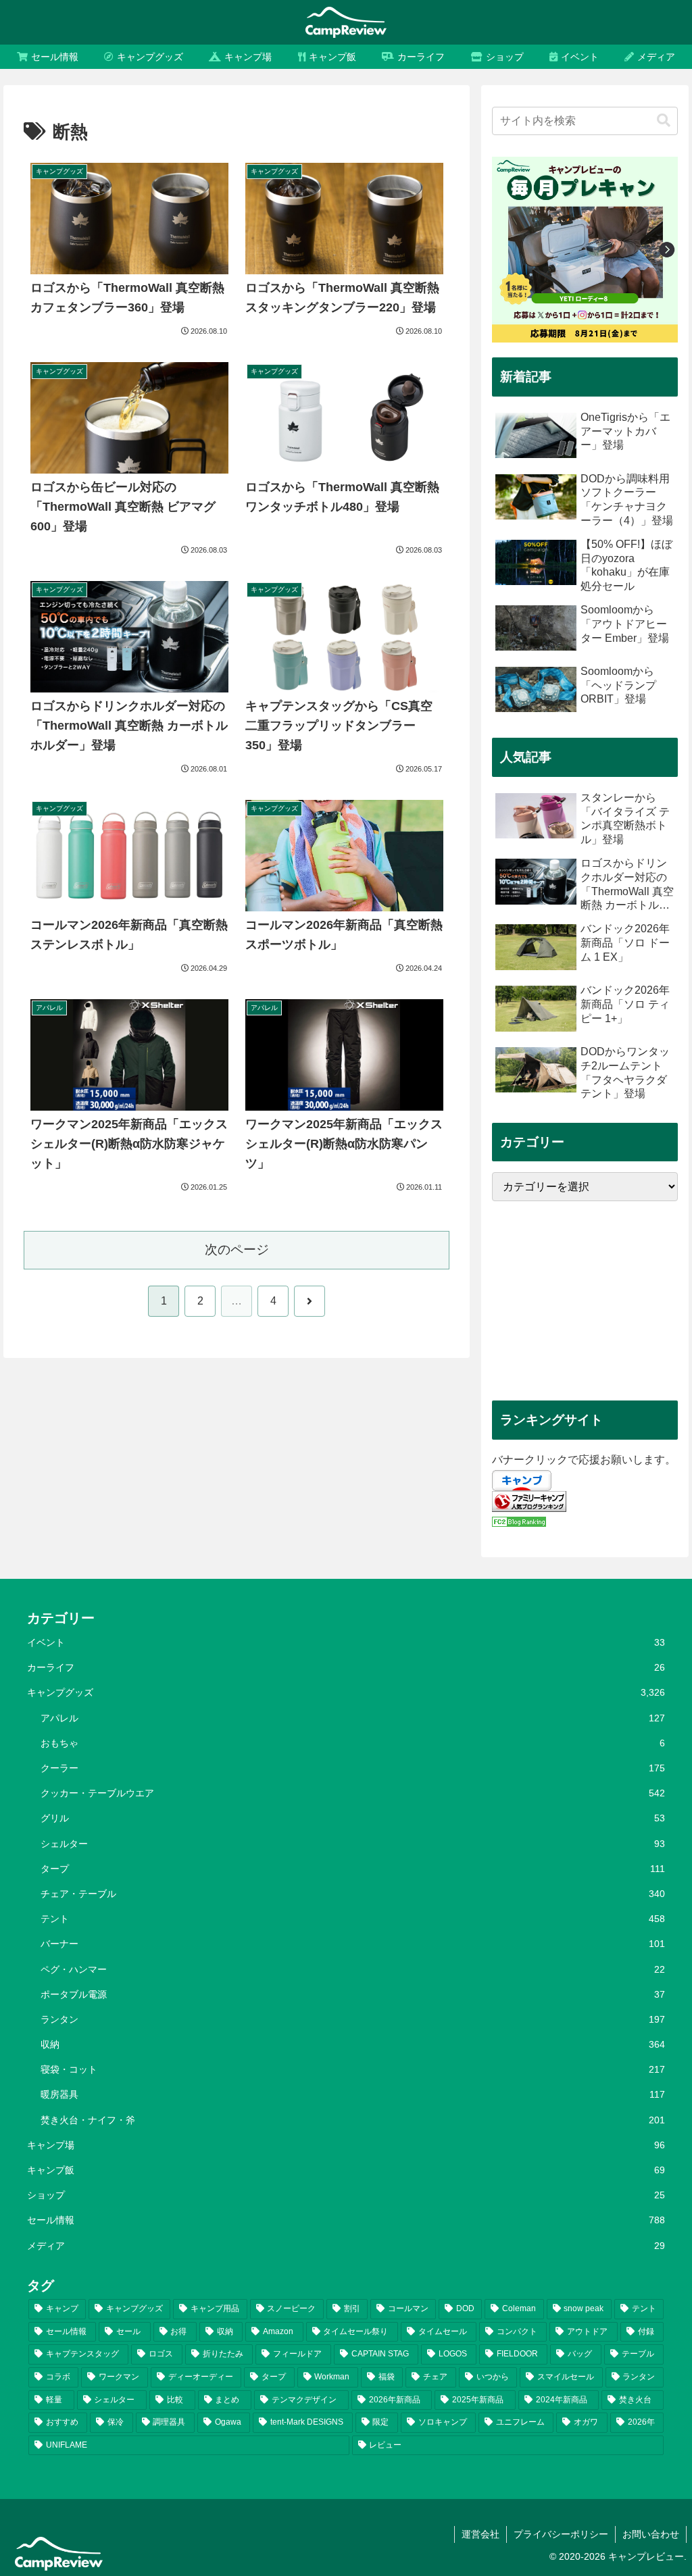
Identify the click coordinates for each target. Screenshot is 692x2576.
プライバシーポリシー (561, 2534)
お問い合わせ (651, 2534)
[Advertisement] (585, 1301)
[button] (664, 121)
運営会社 (480, 2534)
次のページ (237, 1249)
